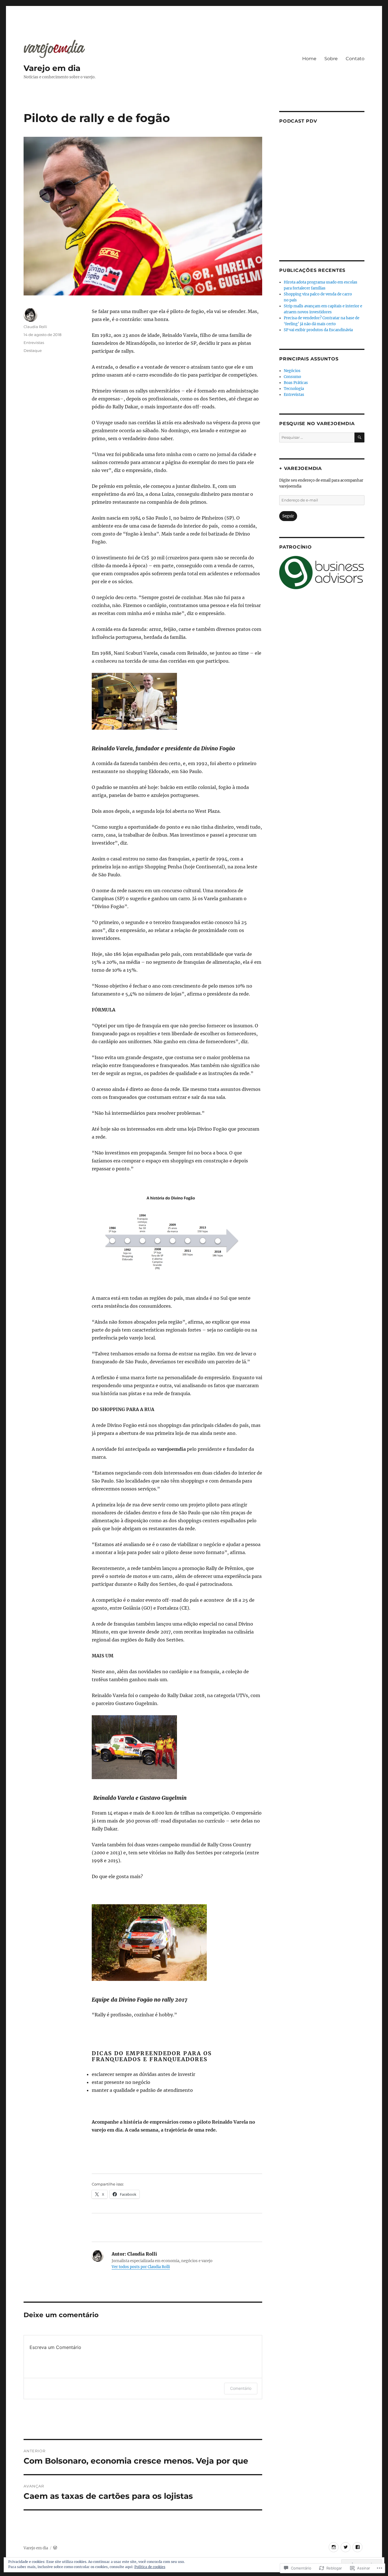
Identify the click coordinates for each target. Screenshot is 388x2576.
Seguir (288, 516)
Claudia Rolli (35, 327)
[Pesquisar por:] (317, 437)
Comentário (241, 2388)
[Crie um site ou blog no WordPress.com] (55, 2548)
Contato (355, 59)
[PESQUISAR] (359, 437)
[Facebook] (357, 2547)
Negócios (292, 371)
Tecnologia (294, 389)
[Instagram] (334, 2547)
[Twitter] (346, 2547)
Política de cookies (150, 2567)
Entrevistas (34, 343)
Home (309, 59)
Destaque (33, 350)
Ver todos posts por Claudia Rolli (141, 2267)
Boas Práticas (296, 383)
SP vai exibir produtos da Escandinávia (318, 330)
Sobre (331, 59)
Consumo (292, 377)
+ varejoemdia (301, 468)
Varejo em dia (52, 68)
